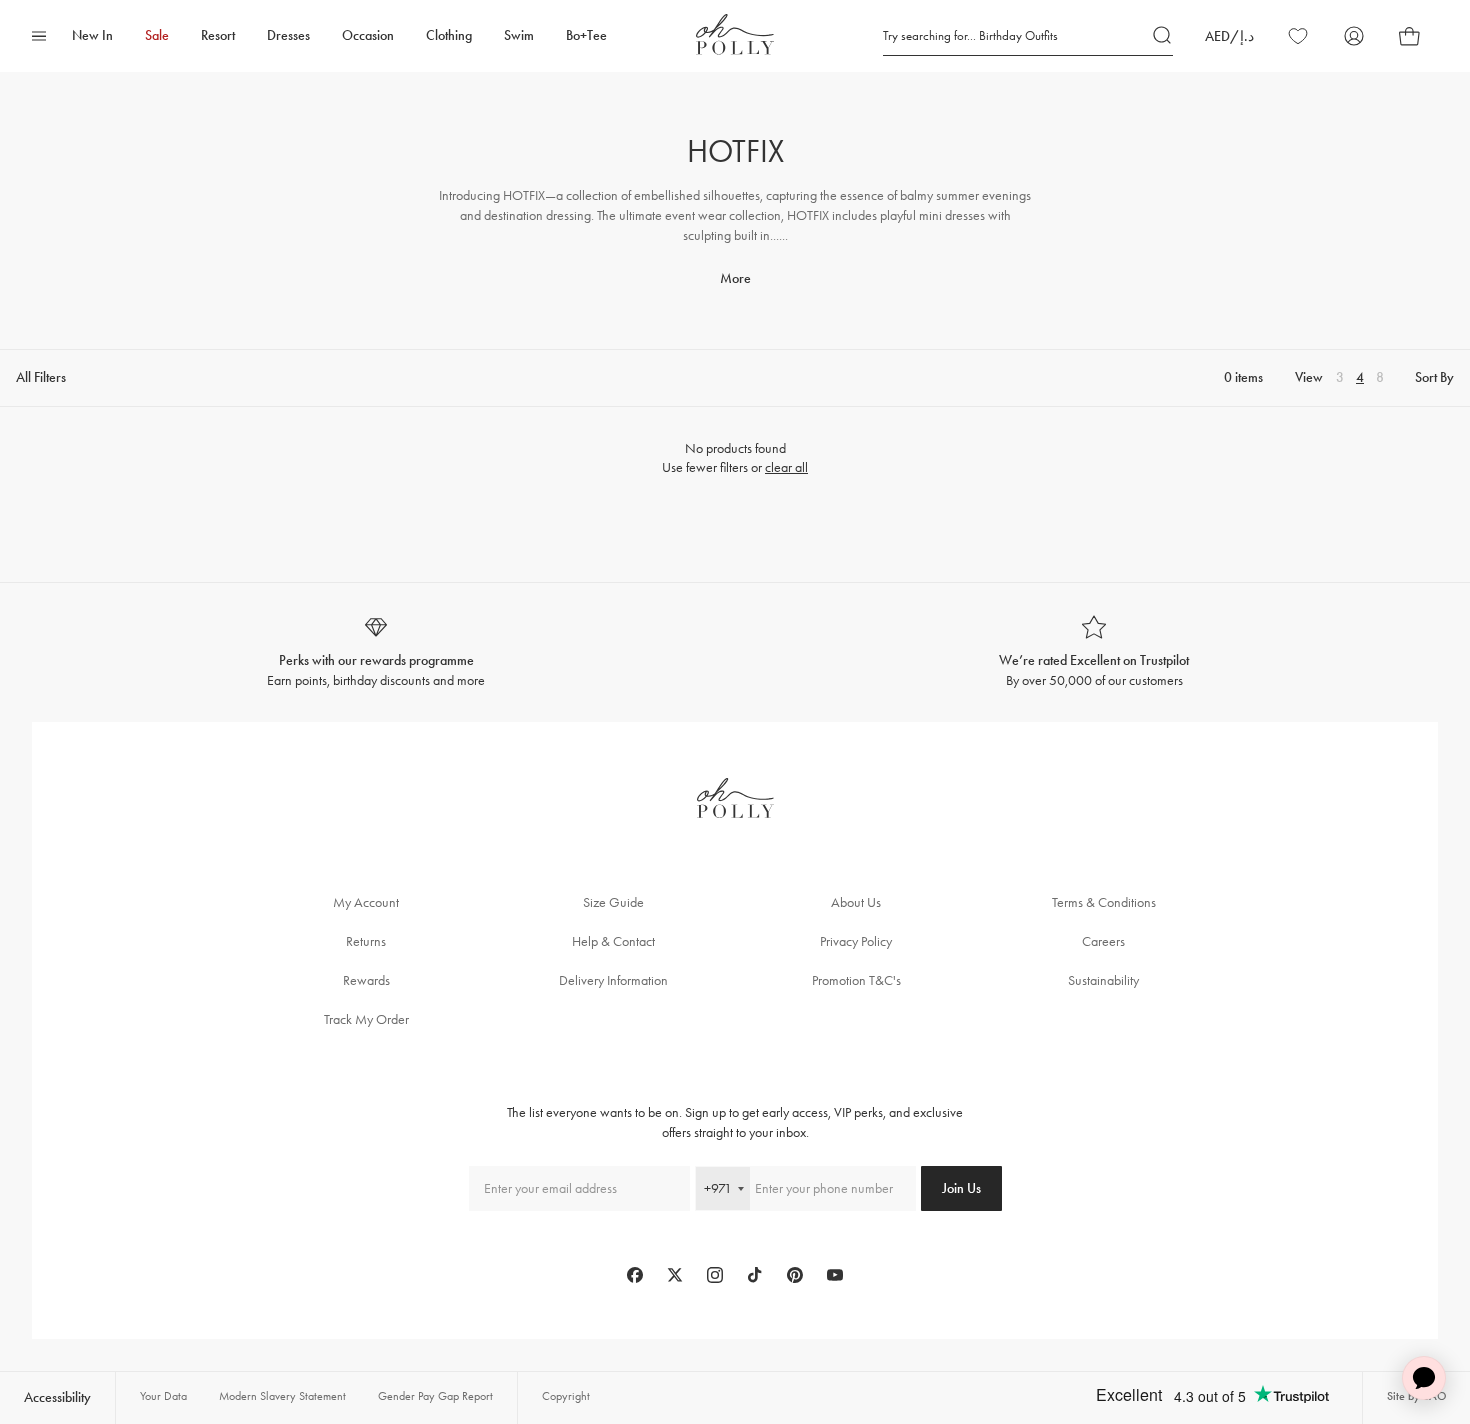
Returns (366, 941)
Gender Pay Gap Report (435, 1396)
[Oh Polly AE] (735, 34)
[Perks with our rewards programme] (376, 652)
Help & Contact (613, 941)
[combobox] (723, 1188)
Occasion (368, 35)
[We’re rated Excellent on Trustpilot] (1094, 652)
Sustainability (1103, 980)
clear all (786, 467)
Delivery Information (613, 980)
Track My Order (366, 1019)
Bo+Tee (586, 35)
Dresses (288, 35)
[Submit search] (1163, 36)
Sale (157, 35)
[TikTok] (755, 1275)
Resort (218, 35)
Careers (1103, 941)
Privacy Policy (856, 941)
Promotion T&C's (856, 980)
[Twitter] (675, 1275)
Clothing (449, 35)
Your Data (163, 1396)
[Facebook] (635, 1275)
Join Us (961, 1188)
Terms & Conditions (1104, 902)
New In (92, 35)
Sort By (1434, 377)
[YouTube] (835, 1275)
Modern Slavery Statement (282, 1396)
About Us (856, 902)
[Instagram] (715, 1275)
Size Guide (613, 902)
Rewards (366, 980)
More (735, 278)
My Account (366, 902)
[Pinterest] (795, 1275)
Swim (519, 35)
